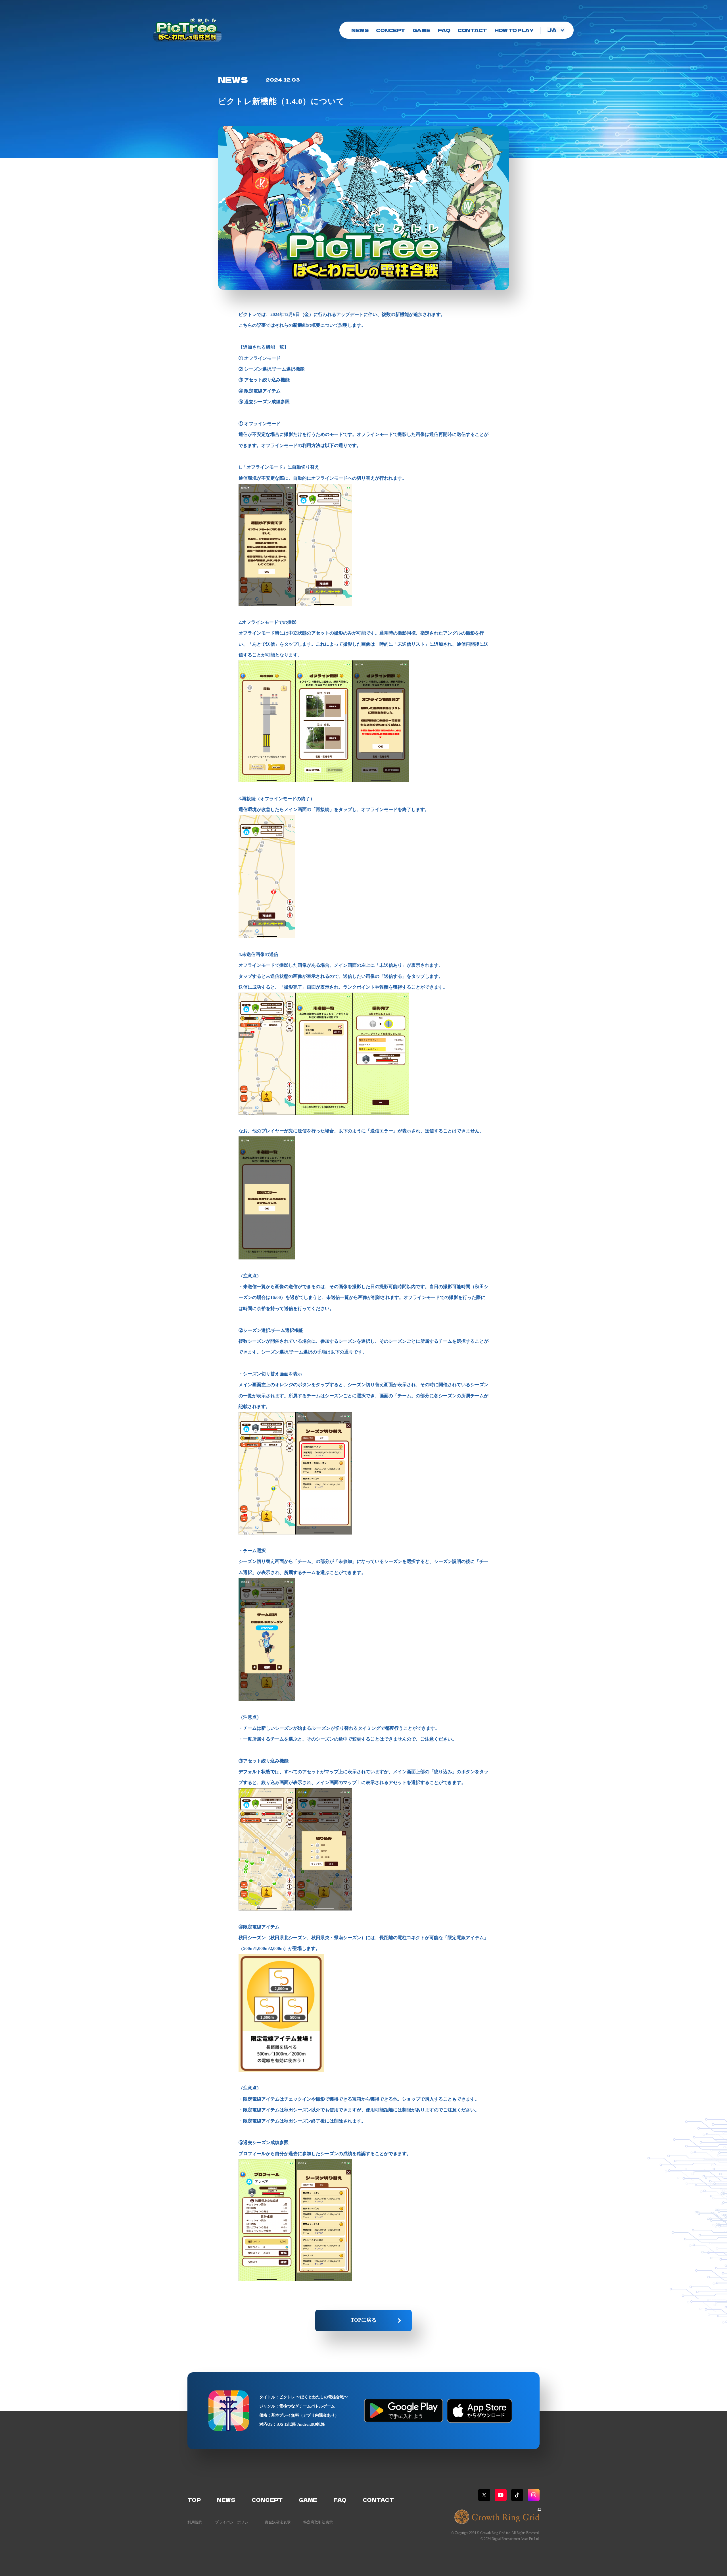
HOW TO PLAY (514, 30)
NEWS (360, 30)
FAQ (444, 30)
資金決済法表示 (278, 2522)
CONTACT (472, 30)
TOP (194, 2500)
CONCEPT (391, 30)
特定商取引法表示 (318, 2522)
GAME (422, 30)
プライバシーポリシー (233, 2522)
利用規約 (195, 2522)
